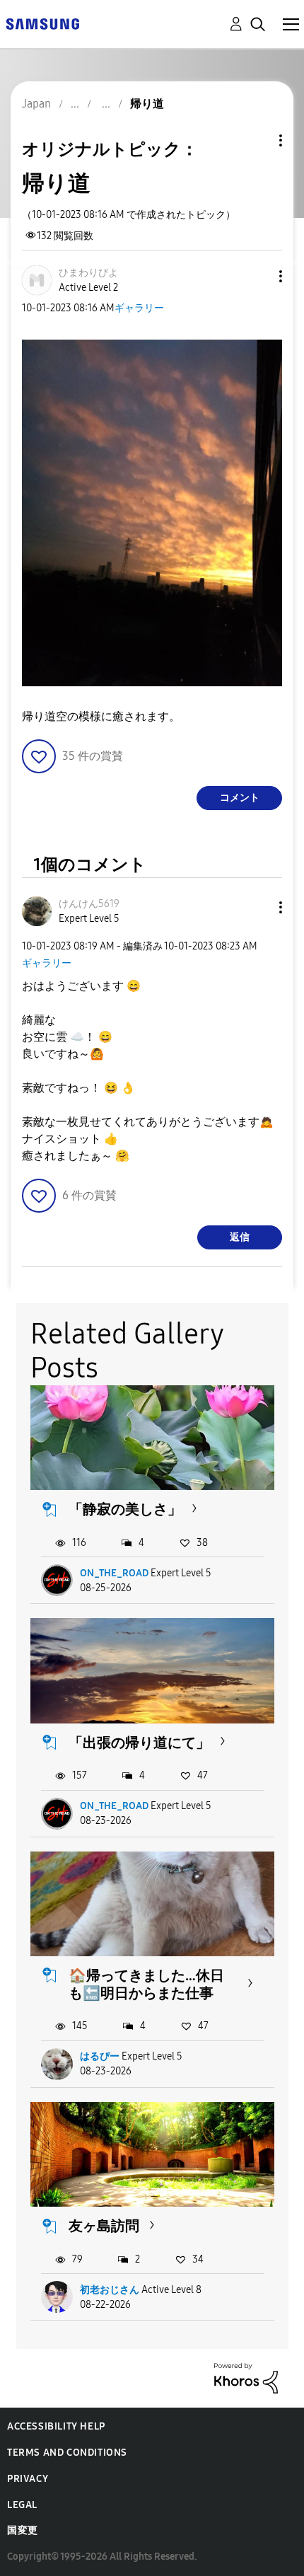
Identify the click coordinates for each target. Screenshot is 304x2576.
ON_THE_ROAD (114, 1573)
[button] (257, 276)
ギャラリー (139, 308)
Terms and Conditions (67, 2453)
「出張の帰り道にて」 (139, 1743)
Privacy (28, 2479)
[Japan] (42, 23)
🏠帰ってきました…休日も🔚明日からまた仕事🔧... (146, 1993)
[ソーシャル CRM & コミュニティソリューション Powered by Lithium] (246, 2378)
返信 (240, 1237)
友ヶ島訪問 (104, 2226)
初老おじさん (110, 2290)
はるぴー (100, 2056)
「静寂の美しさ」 (125, 1509)
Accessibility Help (56, 2426)
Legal (22, 2505)
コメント (240, 798)
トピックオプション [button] (257, 140)
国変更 (23, 2530)
